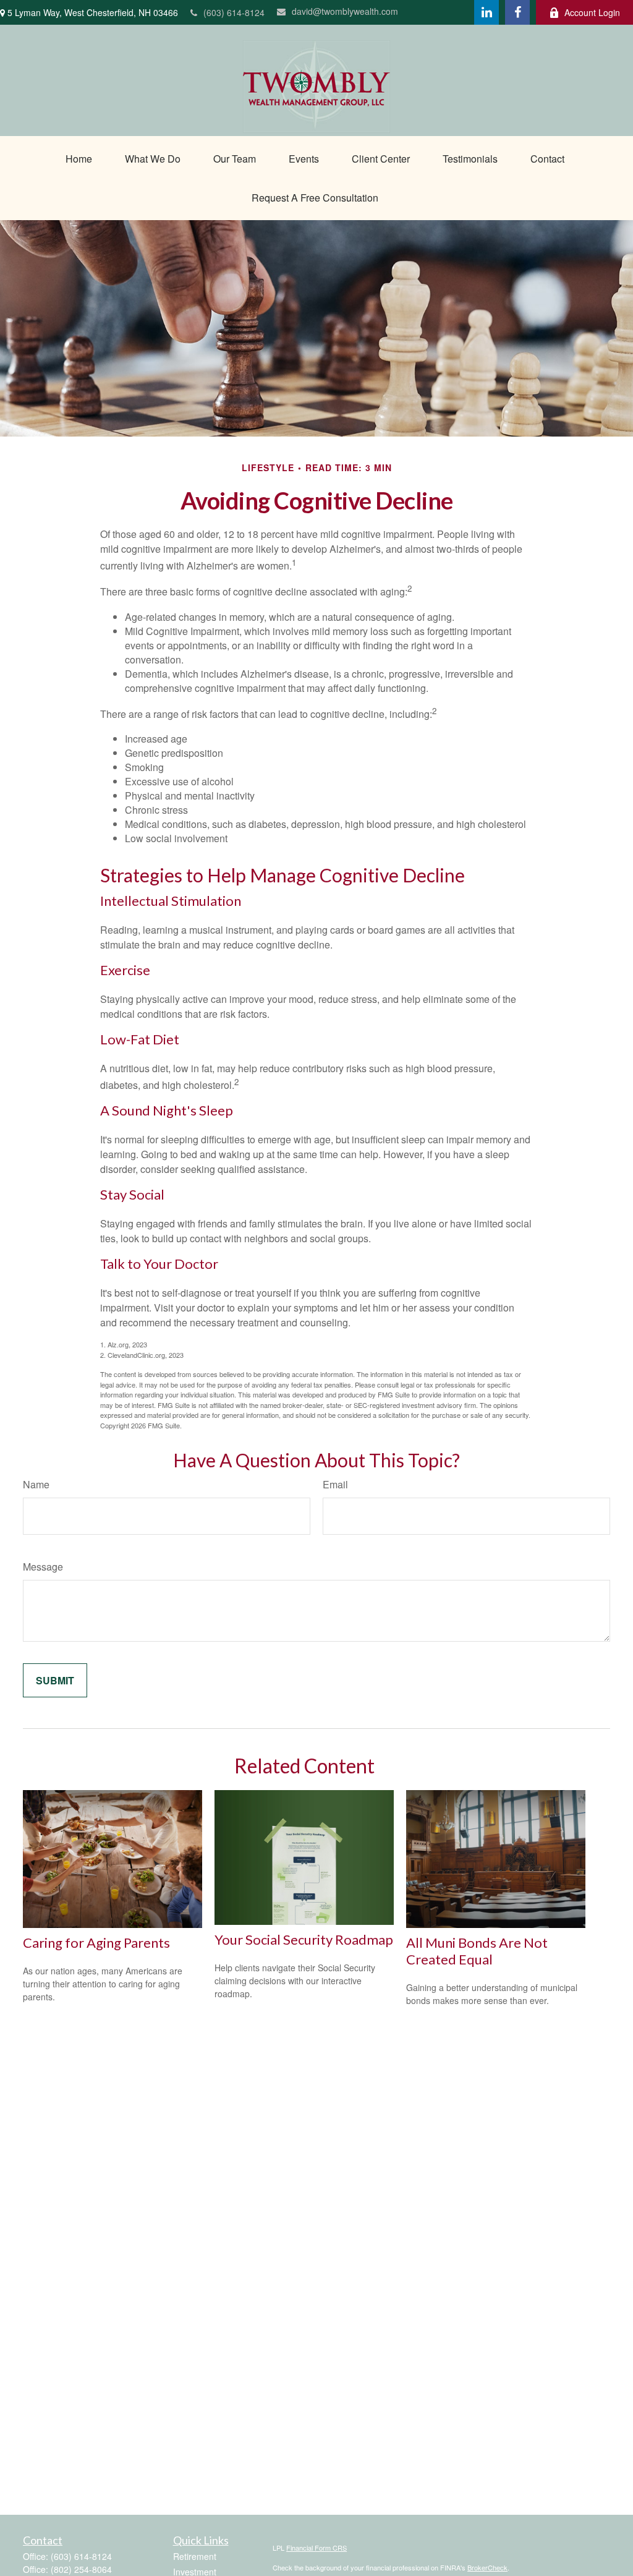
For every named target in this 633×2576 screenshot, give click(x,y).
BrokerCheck (487, 2567)
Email (335, 1484)
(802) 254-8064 (81, 2569)
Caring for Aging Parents (96, 1943)
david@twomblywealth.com (345, 11)
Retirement (195, 2556)
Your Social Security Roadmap (304, 1939)
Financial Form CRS (316, 2548)
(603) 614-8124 (234, 12)
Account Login (592, 12)
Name (36, 1484)
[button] (79, 159)
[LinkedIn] (486, 12)
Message (43, 1567)
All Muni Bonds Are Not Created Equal (477, 1951)
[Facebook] (517, 12)
